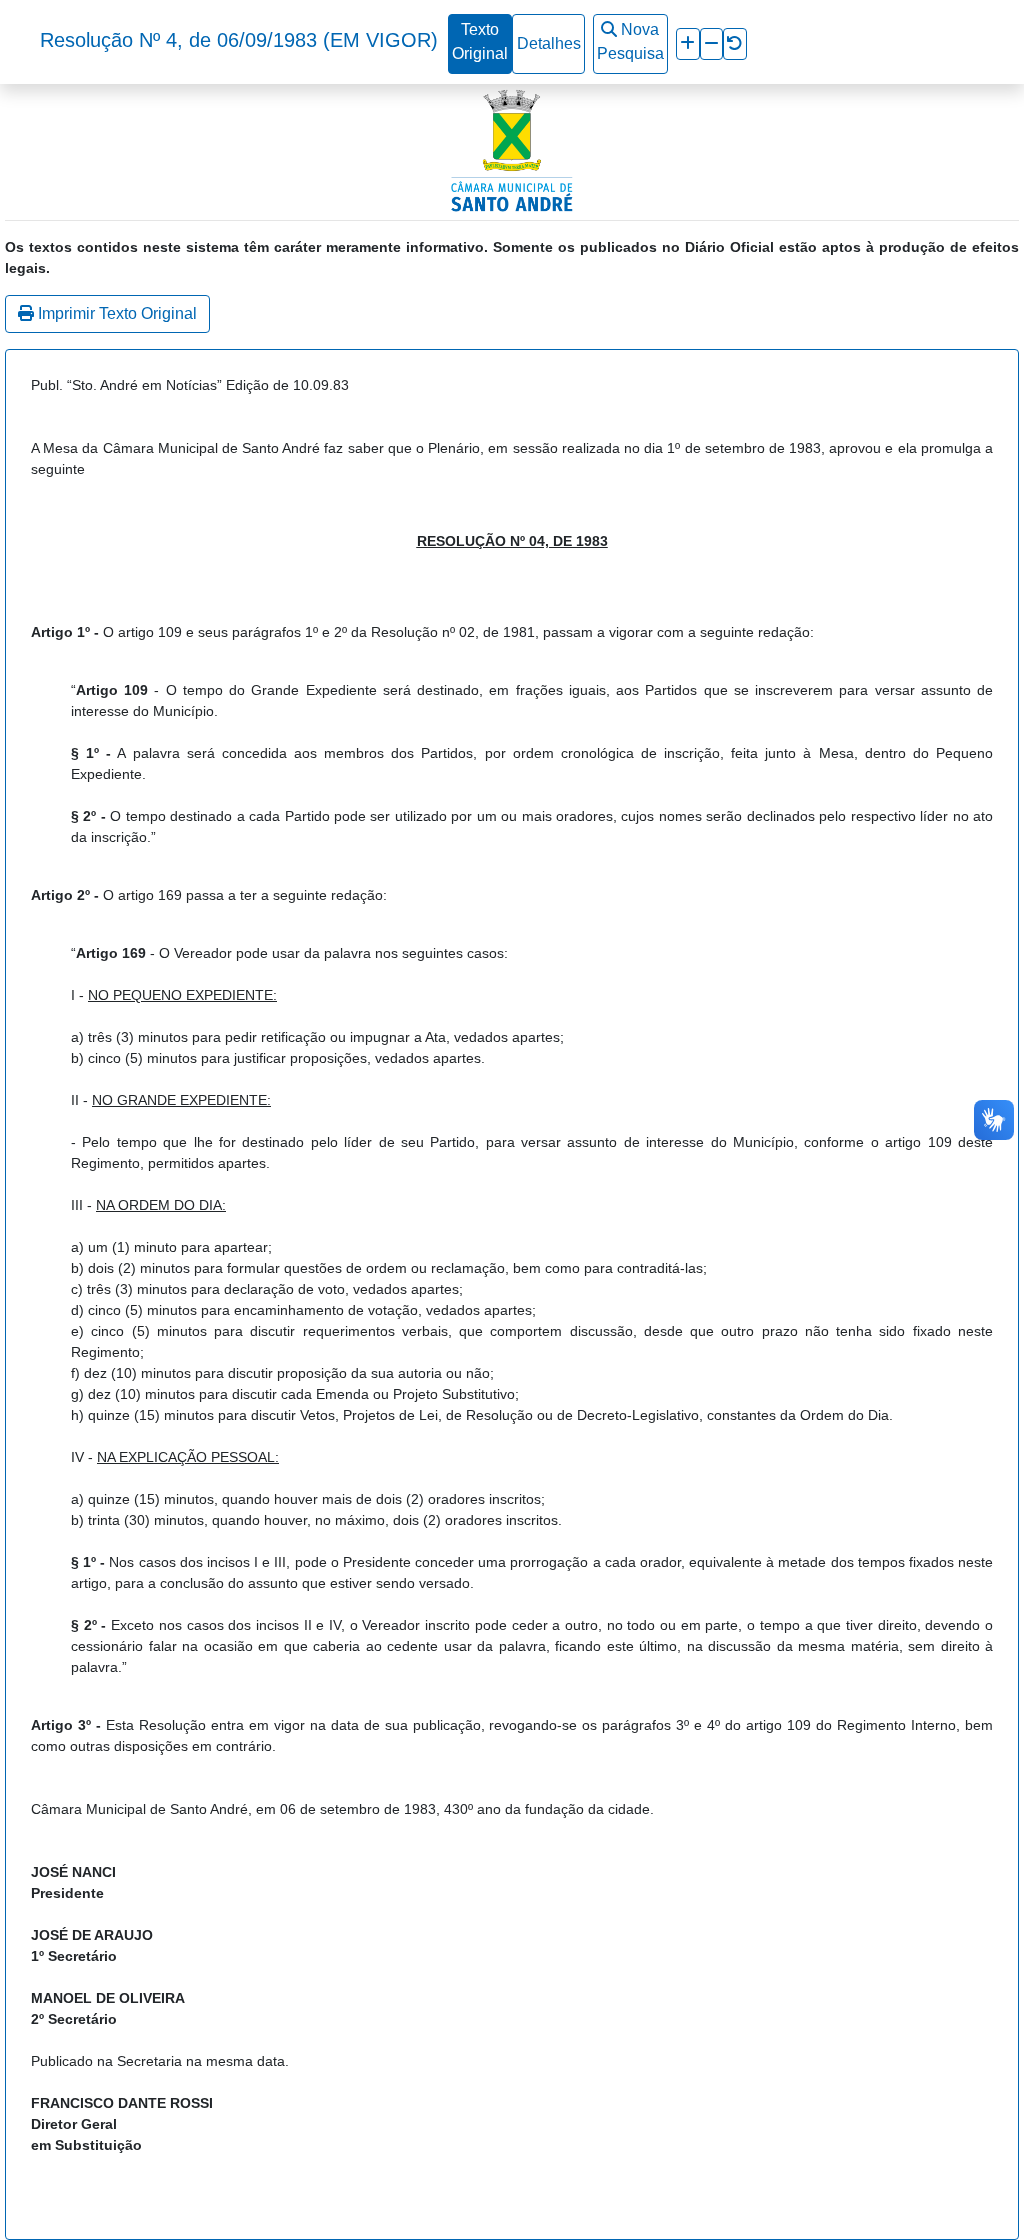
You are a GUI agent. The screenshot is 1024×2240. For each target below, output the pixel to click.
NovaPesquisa (630, 41)
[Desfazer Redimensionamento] (735, 44)
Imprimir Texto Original (115, 313)
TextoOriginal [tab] (480, 41)
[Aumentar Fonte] (687, 44)
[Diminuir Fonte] (711, 44)
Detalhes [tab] (549, 43)
